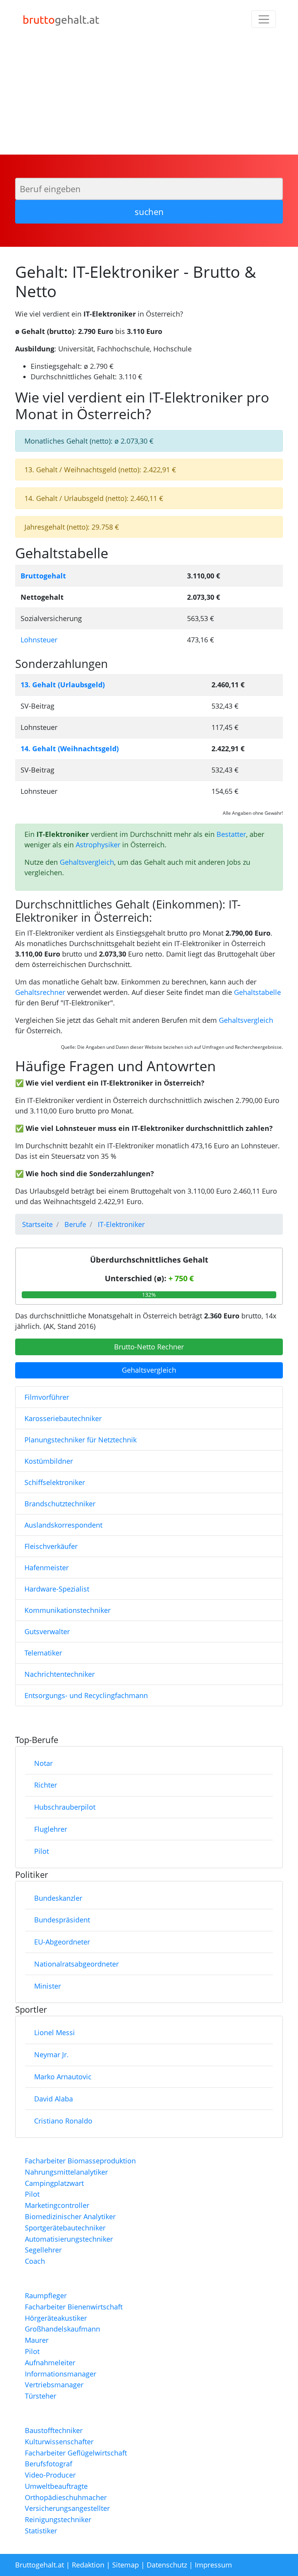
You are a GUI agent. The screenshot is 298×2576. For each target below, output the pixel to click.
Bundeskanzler (58, 1898)
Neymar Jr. (51, 2055)
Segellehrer (43, 2250)
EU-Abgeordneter (62, 1942)
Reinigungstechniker (58, 2519)
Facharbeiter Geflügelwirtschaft (76, 2453)
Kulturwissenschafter (59, 2442)
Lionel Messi (55, 2032)
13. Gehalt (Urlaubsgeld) (63, 685)
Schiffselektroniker (55, 1482)
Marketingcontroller (57, 2205)
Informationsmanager (61, 2374)
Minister (48, 1986)
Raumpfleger (46, 2296)
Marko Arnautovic (63, 2077)
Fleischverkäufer (51, 1546)
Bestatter (231, 834)
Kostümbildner (49, 1461)
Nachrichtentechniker (60, 1674)
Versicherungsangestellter (67, 2508)
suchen (149, 212)
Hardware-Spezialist (57, 1589)
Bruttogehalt (43, 576)
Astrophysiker (98, 845)
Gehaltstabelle (257, 992)
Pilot (42, 1851)
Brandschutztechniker (60, 1504)
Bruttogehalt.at (40, 2565)
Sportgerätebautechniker (65, 2228)
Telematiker (43, 1653)
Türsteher (41, 2396)
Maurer (37, 2340)
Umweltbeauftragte (56, 2486)
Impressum (213, 2565)
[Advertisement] (149, 96)
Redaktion (88, 2565)
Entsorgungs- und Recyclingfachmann (86, 1695)
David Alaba (54, 2099)
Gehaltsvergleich (87, 862)
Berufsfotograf (49, 2464)
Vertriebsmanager (54, 2385)
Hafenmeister (47, 1568)
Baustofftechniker (54, 2430)
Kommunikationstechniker (68, 1610)
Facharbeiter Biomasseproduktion (80, 2161)
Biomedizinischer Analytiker (70, 2216)
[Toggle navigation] (264, 19)
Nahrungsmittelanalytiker (66, 2172)
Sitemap (126, 2565)
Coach (35, 2261)
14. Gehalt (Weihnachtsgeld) (70, 749)
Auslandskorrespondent (63, 1525)
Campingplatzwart (54, 2183)
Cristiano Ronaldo (63, 2121)
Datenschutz (167, 2565)
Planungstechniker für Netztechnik (81, 1440)
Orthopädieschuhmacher (66, 2497)
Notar (43, 1763)
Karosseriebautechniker (63, 1418)
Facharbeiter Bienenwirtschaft (74, 2307)
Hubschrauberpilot (65, 1807)
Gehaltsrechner (40, 992)
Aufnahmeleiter (50, 2363)
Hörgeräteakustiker (56, 2318)
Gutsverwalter (47, 1631)
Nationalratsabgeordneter (76, 1964)
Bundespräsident (62, 1920)
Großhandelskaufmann (62, 2329)
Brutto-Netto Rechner (149, 1347)
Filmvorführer (47, 1397)
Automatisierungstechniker (69, 2239)
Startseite (37, 1224)
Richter (46, 1785)
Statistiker (41, 2531)
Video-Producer (50, 2475)
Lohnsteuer (39, 640)
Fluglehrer (51, 1829)
